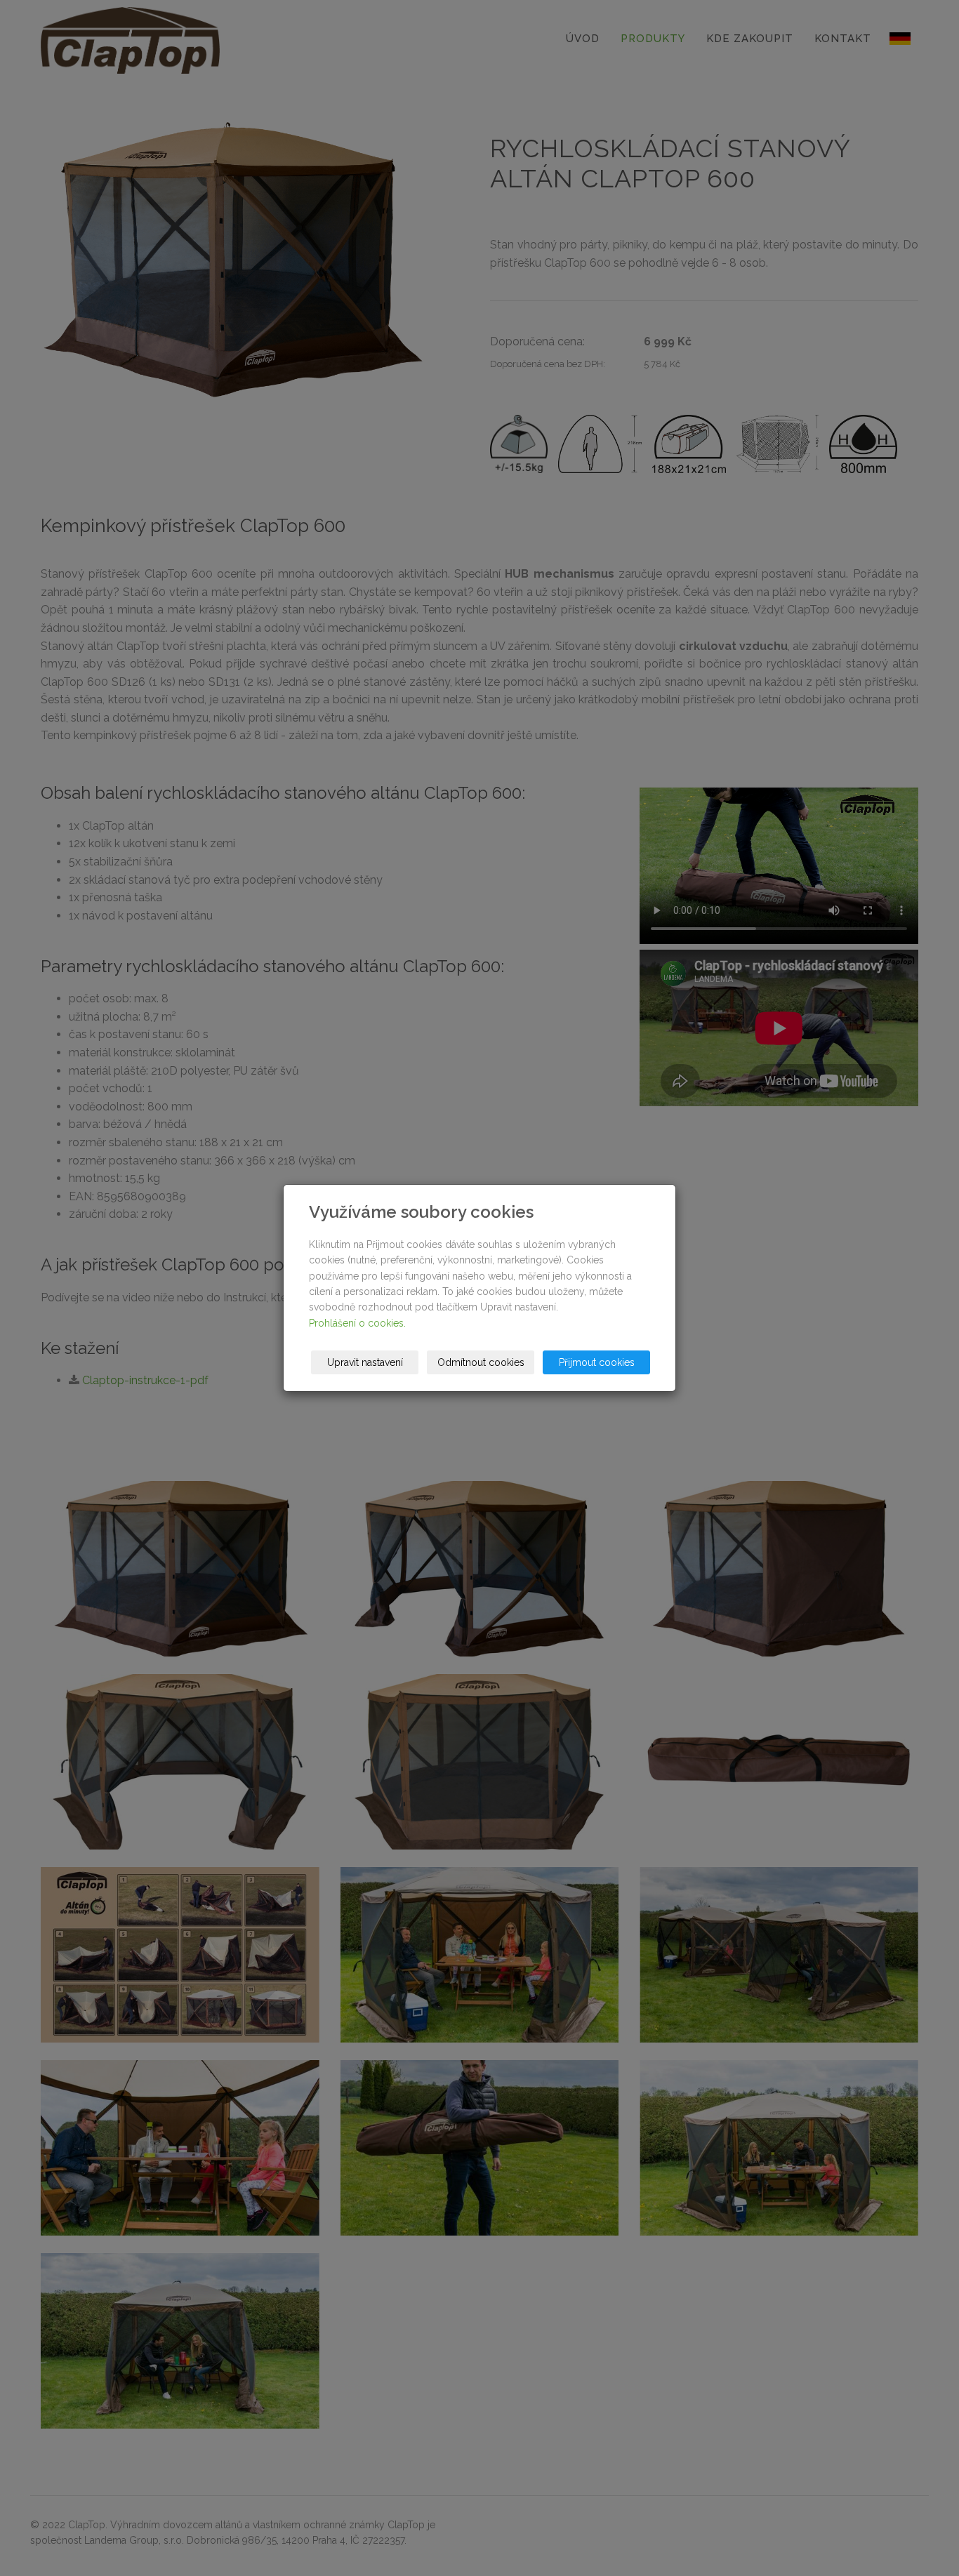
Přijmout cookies (597, 1362)
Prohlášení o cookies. (357, 1323)
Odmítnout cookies (481, 1362)
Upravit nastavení (365, 1362)
